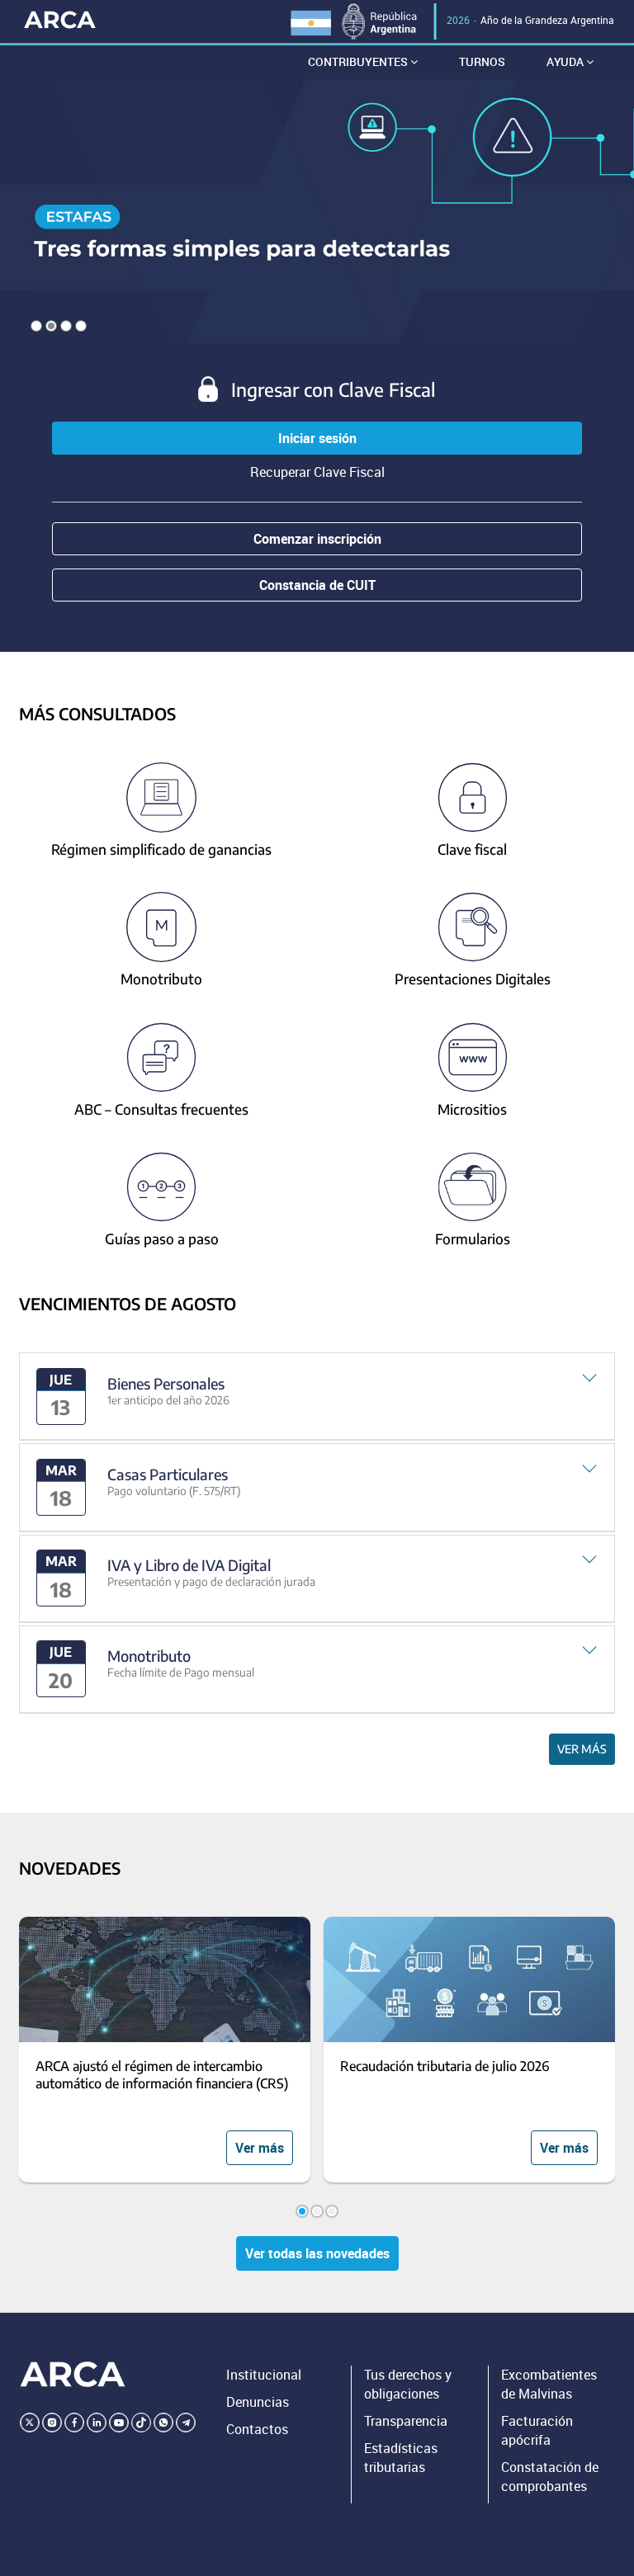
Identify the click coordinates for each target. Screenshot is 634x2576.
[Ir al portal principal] (60, 19)
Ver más (582, 1749)
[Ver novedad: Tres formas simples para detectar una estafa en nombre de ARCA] (317, 211)
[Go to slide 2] (317, 2211)
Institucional (264, 2375)
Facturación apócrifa (537, 2430)
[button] (317, 1397)
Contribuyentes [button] (359, 61)
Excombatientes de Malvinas (549, 2384)
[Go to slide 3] (332, 2211)
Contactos (257, 2429)
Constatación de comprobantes (550, 2477)
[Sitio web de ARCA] (73, 2374)
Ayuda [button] (566, 61)
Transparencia (406, 2421)
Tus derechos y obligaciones (408, 2384)
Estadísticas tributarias (401, 2458)
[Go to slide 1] (302, 2211)
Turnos (482, 61)
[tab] (317, 1397)
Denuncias (258, 2402)
